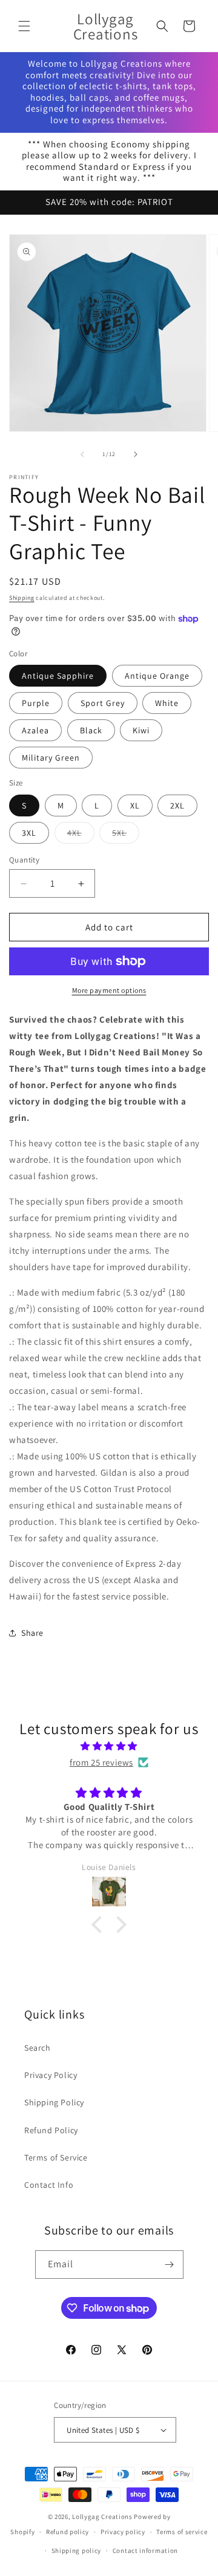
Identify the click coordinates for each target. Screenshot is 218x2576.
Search (38, 2048)
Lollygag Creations (102, 2517)
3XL (29, 833)
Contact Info (49, 2185)
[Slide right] (136, 454)
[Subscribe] (170, 2265)
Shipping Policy (54, 2102)
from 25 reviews (101, 1762)
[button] (24, 26)
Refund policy (68, 2532)
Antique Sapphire (58, 676)
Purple (36, 703)
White (167, 703)
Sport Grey (103, 703)
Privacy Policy (51, 2075)
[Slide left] (82, 454)
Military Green (51, 758)
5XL (126, 835)
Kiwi (141, 730)
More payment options (109, 990)
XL (135, 805)
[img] (109, 1746)
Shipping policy (77, 2551)
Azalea (35, 730)
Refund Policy (51, 2130)
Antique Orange (157, 676)
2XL (177, 805)
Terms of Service (56, 2157)
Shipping (22, 598)
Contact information (145, 2551)
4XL (81, 835)
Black (91, 730)
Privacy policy (123, 2532)
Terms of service (182, 2532)
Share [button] (32, 1633)
